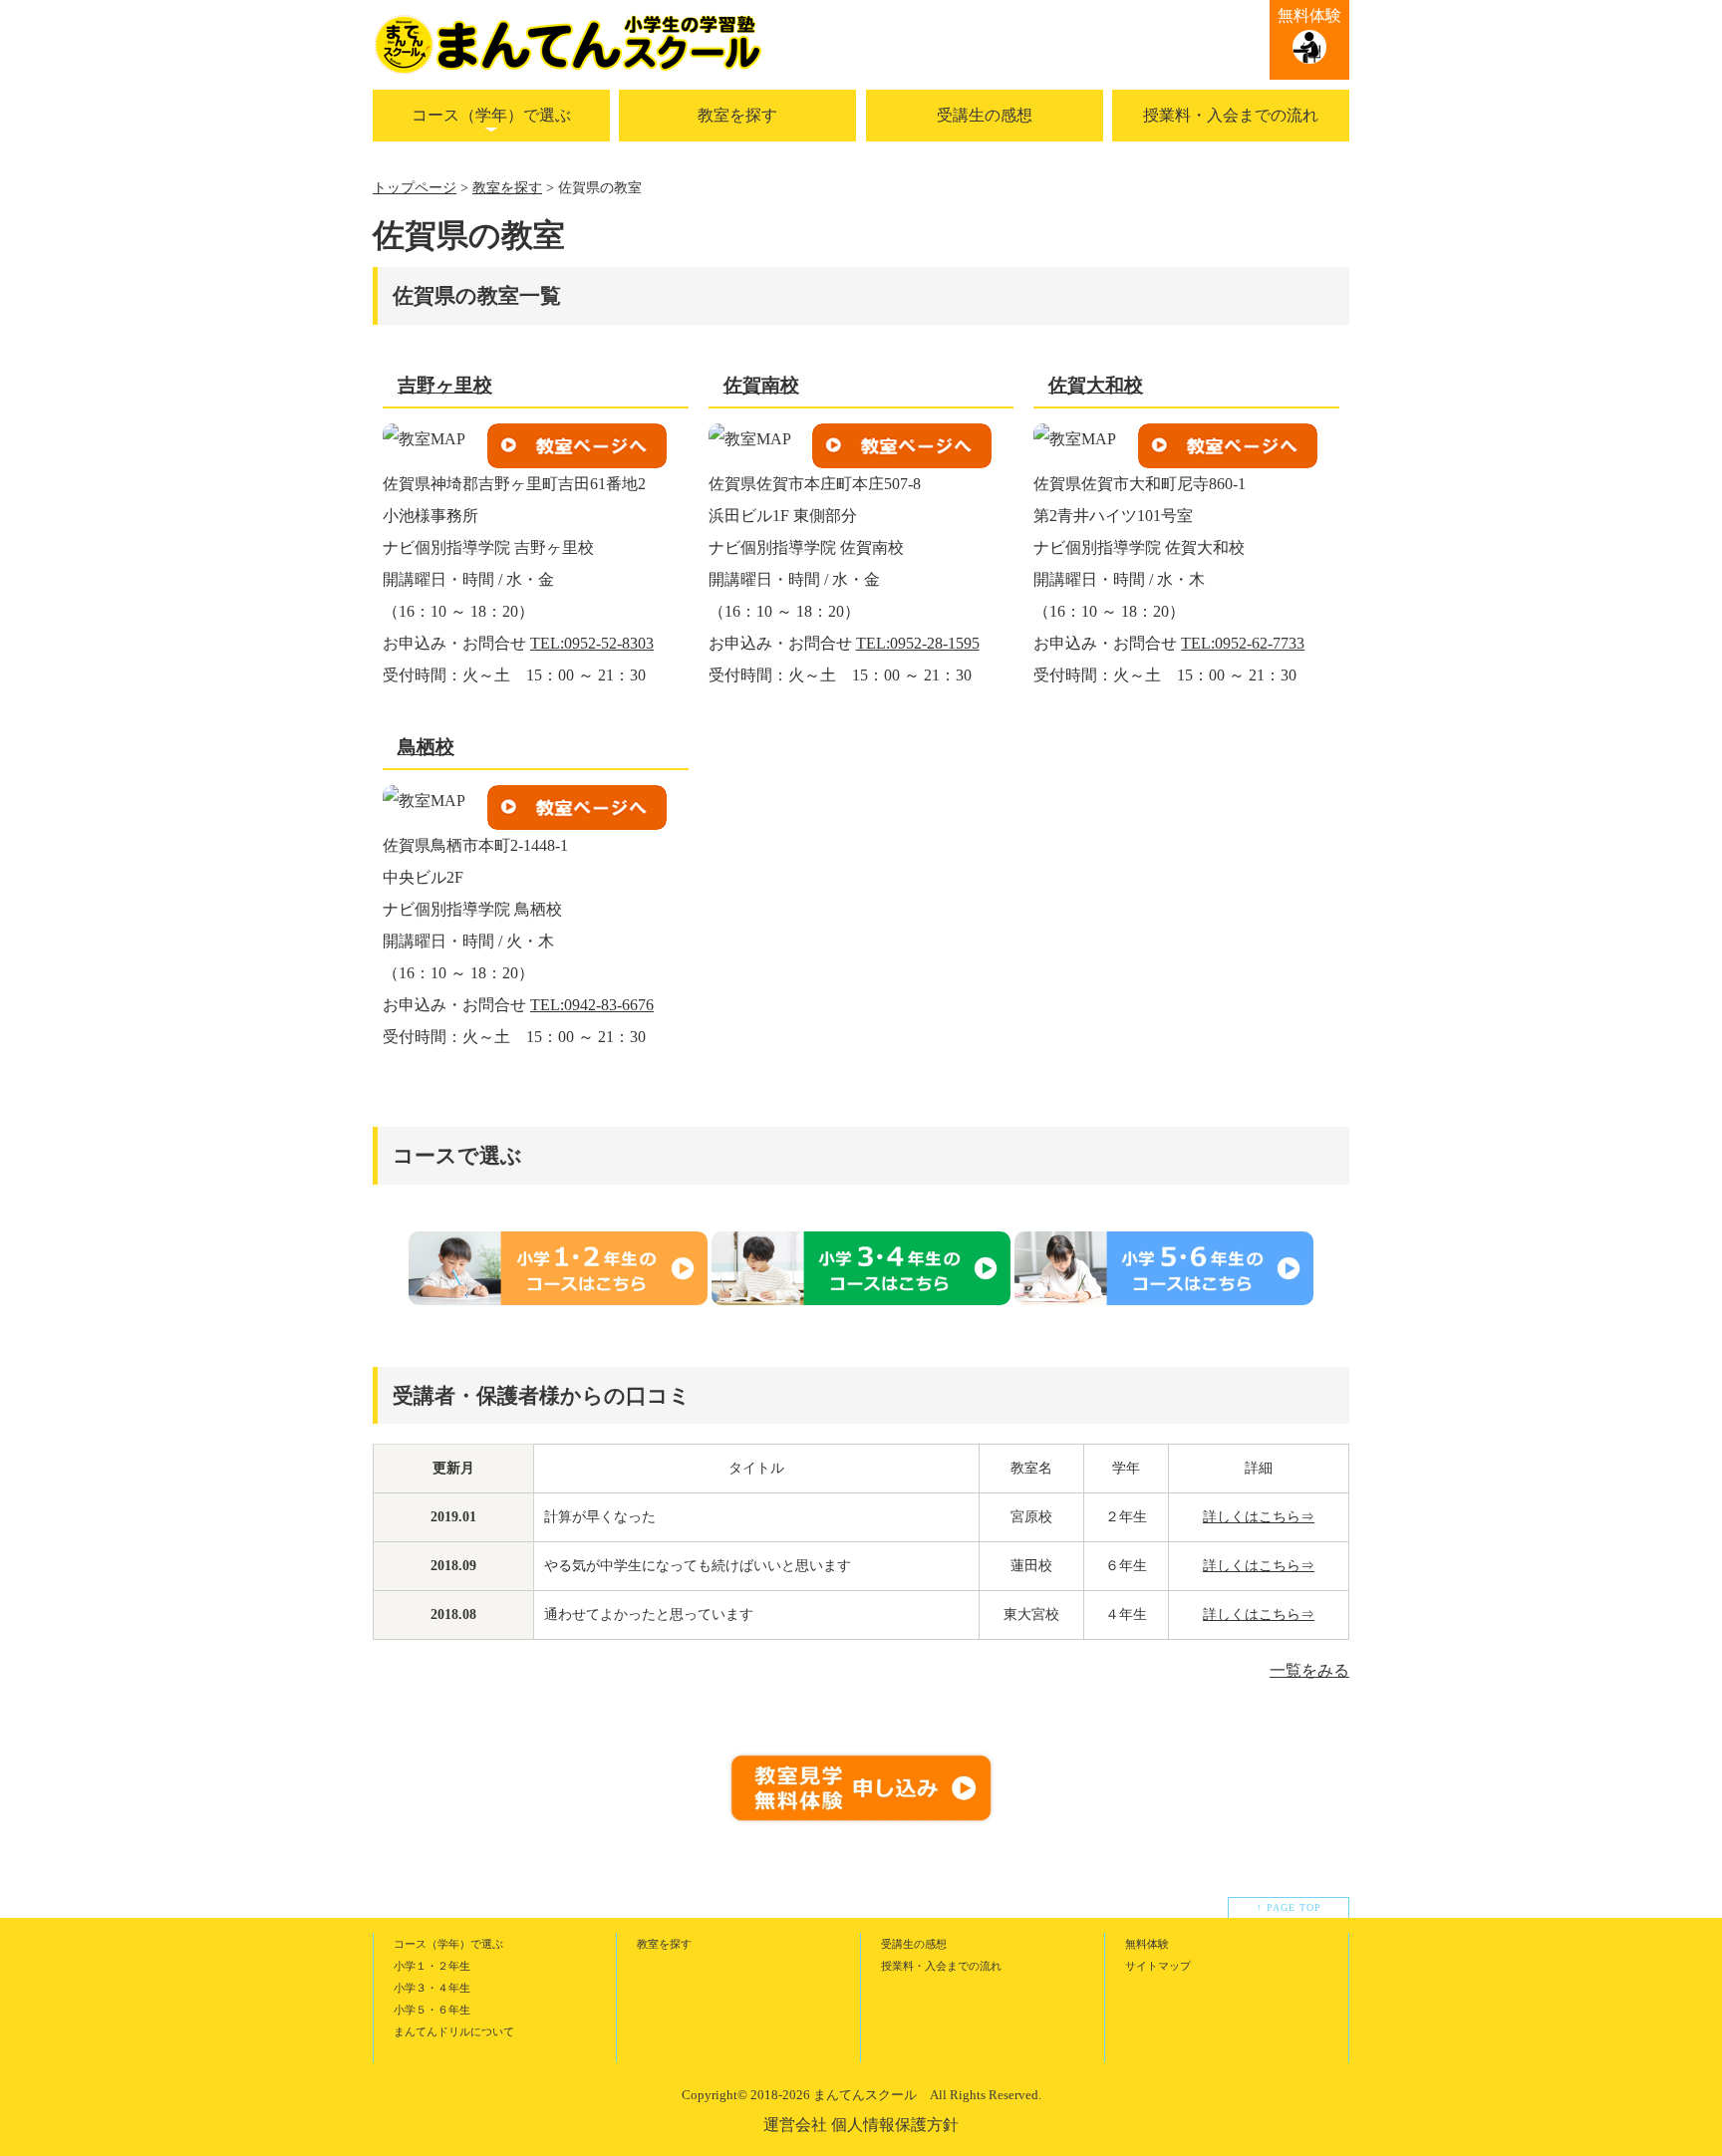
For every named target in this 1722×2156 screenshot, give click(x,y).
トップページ (415, 188)
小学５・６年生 (432, 2010)
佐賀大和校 (1096, 385)
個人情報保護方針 (895, 2125)
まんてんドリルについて (454, 2031)
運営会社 (795, 2125)
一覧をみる (1309, 1670)
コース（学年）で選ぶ (491, 115)
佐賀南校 (761, 385)
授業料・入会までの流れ (1231, 115)
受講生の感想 (985, 115)
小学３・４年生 (432, 1988)
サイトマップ (1158, 1966)
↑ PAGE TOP (1289, 1907)
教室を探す (737, 115)
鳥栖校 (426, 747)
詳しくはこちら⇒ (1259, 1517)
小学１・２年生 (432, 1966)
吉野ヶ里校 (445, 385)
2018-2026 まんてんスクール (834, 2095)
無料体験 (1309, 15)
